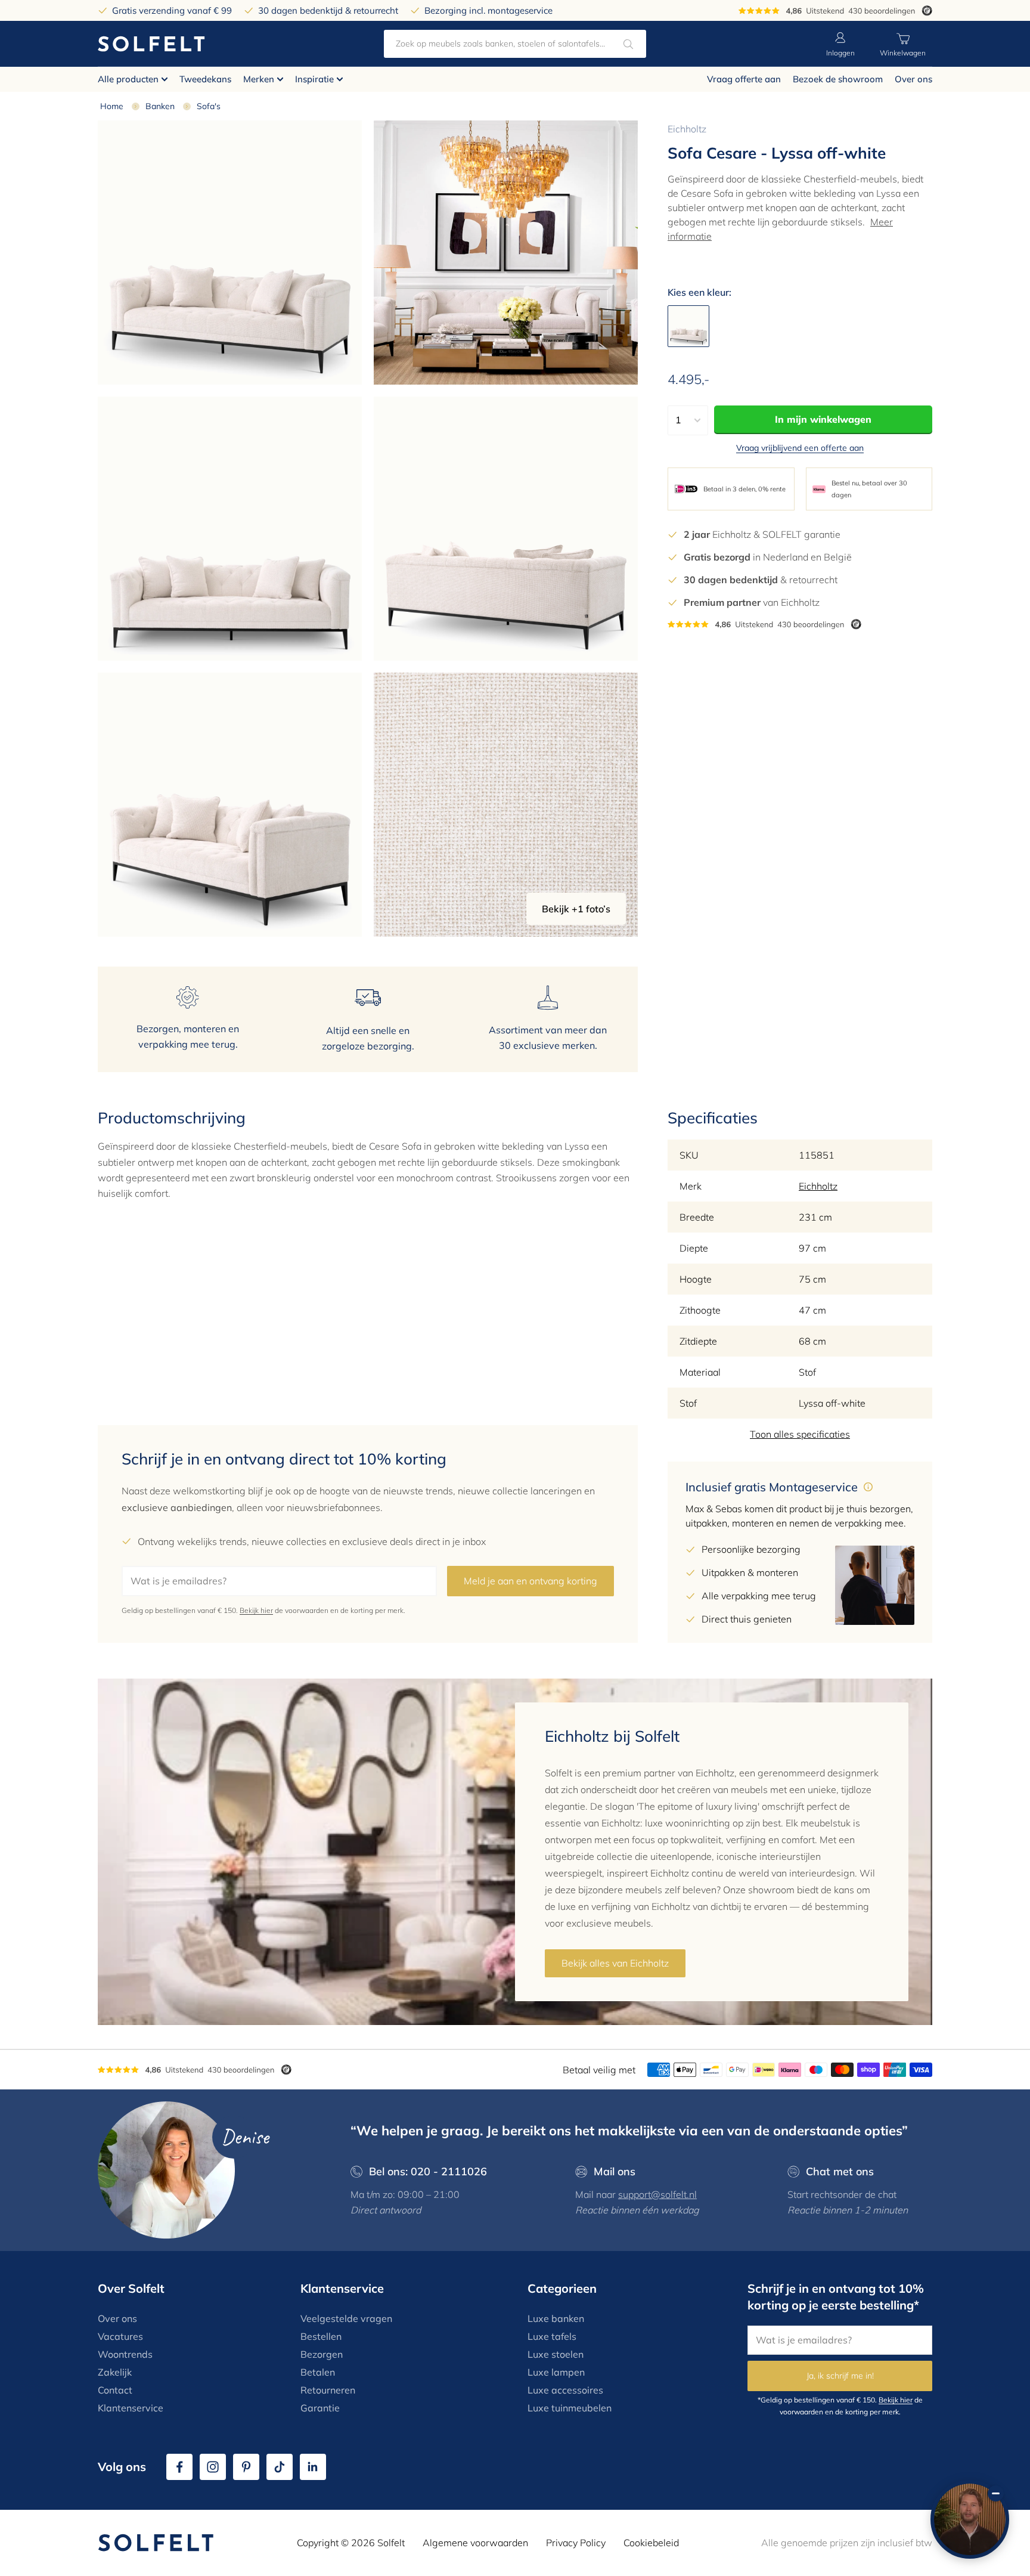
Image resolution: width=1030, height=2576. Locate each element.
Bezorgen (322, 2354)
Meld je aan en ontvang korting (530, 1581)
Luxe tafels (552, 2336)
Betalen (318, 2372)
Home (112, 106)
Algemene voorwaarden (475, 2543)
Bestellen (321, 2336)
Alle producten (128, 79)
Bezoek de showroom (838, 79)
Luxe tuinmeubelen (570, 2408)
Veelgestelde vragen (346, 2318)
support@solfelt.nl (657, 2194)
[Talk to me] (970, 2519)
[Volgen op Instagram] (213, 2467)
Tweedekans (205, 79)
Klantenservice (131, 2408)
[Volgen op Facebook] (179, 2467)
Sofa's (209, 106)
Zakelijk (115, 2372)
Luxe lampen (556, 2372)
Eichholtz (687, 129)
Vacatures (120, 2336)
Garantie (320, 2408)
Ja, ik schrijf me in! (840, 2376)
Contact (115, 2390)
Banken (160, 106)
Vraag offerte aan (744, 79)
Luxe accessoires (565, 2390)
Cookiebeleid (651, 2543)
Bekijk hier (256, 1610)
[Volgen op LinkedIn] (313, 2467)
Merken (259, 79)
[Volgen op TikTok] (280, 2467)
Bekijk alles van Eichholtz (615, 1963)
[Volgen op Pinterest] (246, 2467)
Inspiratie (314, 79)
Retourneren (328, 2390)
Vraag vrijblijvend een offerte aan (800, 448)
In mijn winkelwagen (823, 419)
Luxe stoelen (556, 2354)
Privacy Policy (576, 2543)
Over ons (913, 79)
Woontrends (125, 2354)
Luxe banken (556, 2318)
